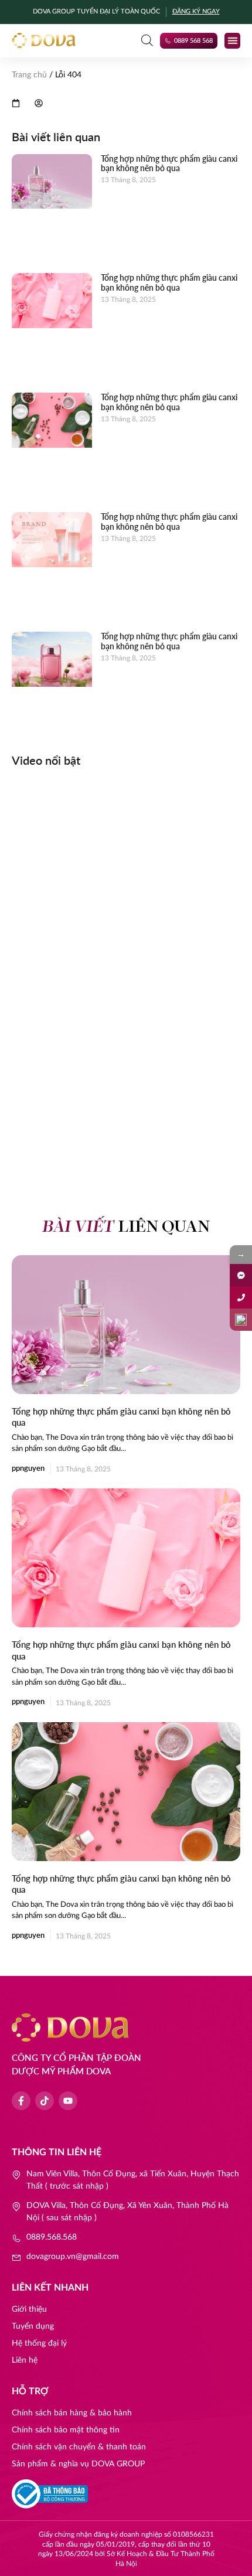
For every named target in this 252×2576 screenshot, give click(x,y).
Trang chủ (29, 75)
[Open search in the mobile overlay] (147, 40)
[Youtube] (68, 2101)
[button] (232, 41)
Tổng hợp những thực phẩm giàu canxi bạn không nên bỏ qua (169, 163)
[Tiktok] (45, 2101)
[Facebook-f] (21, 2101)
